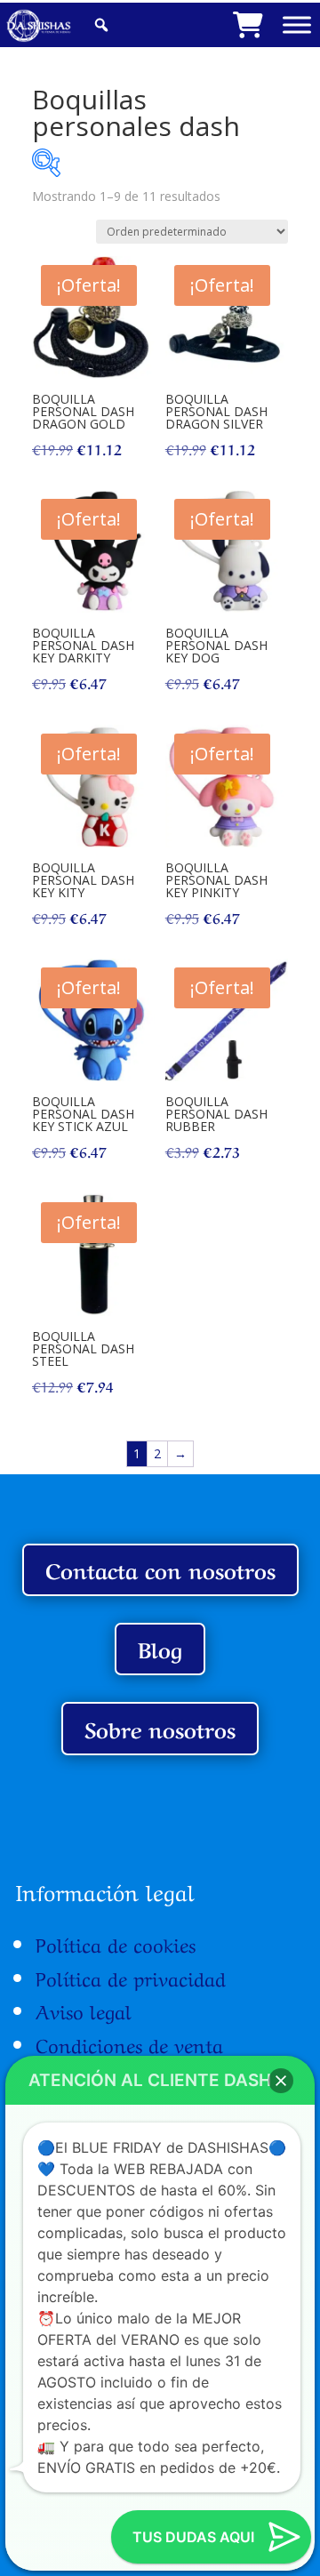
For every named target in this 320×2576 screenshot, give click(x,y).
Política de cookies (116, 1943)
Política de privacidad (131, 1977)
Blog (160, 1648)
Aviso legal (84, 2010)
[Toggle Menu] (297, 24)
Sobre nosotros (160, 1728)
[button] (281, 2081)
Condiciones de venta (129, 2043)
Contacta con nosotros (160, 1569)
